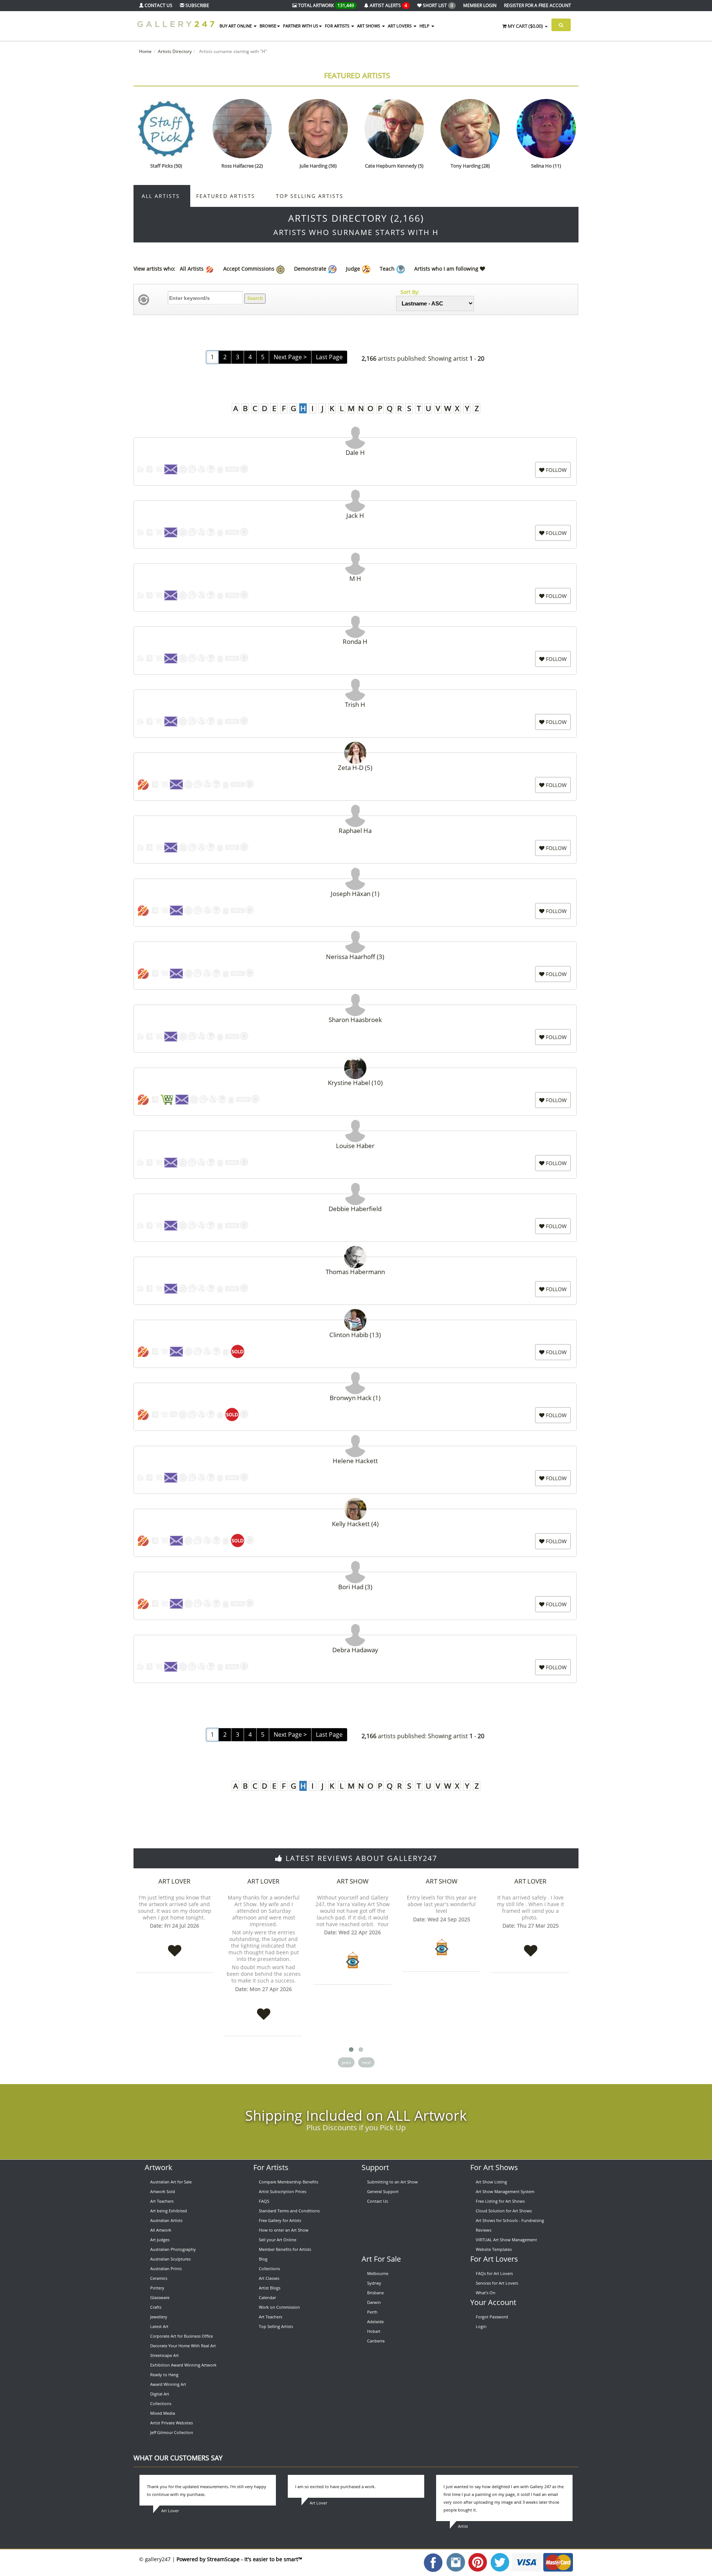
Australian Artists (166, 2220)
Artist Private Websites (172, 2423)
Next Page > (290, 357)
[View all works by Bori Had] (355, 1570)
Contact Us (378, 2201)
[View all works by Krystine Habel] (355, 1066)
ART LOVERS (400, 26)
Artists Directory (175, 51)
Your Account (493, 2302)
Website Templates (494, 2249)
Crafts (156, 2307)
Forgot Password (492, 2317)
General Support (383, 2191)
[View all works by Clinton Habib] (355, 1318)
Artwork (159, 2167)
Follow (556, 470)
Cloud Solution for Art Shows (504, 2211)
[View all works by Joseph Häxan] (355, 877)
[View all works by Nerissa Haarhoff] (355, 940)
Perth (372, 2312)
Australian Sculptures (170, 2259)
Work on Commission (279, 2307)
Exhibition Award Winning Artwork (183, 2365)
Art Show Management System (505, 2191)
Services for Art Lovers (497, 2283)
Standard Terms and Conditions (289, 2211)
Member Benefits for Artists (285, 2249)
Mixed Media (163, 2413)
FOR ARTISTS (338, 26)
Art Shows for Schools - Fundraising (510, 2220)
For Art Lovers (494, 2259)
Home (145, 51)
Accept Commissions (250, 269)
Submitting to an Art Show (393, 2182)
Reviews (484, 2230)
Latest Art (159, 2326)
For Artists (271, 2167)
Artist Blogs (270, 2288)
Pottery (157, 2288)
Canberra (376, 2341)
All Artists (162, 196)
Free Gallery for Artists (280, 2220)
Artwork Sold (163, 2191)
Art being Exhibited (169, 2211)
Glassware (160, 2297)
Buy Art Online (236, 26)
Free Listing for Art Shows (500, 2201)
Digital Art (160, 2394)
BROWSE (268, 26)
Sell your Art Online (278, 2240)
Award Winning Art (168, 2384)
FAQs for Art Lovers (494, 2273)
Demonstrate (311, 269)
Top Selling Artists (310, 196)
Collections (161, 2403)
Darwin (374, 2302)
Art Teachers (162, 2201)
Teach (388, 269)
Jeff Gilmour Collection (172, 2432)
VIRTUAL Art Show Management (506, 2240)
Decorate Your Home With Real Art (183, 2346)
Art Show (353, 1881)
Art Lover (174, 1881)
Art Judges (160, 2240)
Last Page (329, 357)
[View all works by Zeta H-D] (355, 750)
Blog (263, 2259)
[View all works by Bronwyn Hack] (355, 1381)
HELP (425, 26)
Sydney (374, 2283)
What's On (486, 2293)
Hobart (374, 2331)
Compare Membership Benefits (289, 2182)
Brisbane (375, 2293)
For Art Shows (494, 2167)
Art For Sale (381, 2259)
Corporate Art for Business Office (182, 2336)
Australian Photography (173, 2249)
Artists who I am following (447, 269)
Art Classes (269, 2278)
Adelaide (375, 2322)
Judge (354, 269)
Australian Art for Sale (171, 2182)
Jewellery (159, 2317)
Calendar (267, 2297)
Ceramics (159, 2278)
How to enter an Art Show (284, 2230)
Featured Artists (357, 75)
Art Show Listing (491, 2182)
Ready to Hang (164, 2375)
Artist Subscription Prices (283, 2191)
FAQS (264, 2201)
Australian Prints (166, 2269)
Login (481, 2326)
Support (375, 2167)
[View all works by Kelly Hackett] (355, 1507)
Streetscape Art (164, 2355)
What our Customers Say (178, 2458)
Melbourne (378, 2273)
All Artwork (161, 2230)
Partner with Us (301, 26)
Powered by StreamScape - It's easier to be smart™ (239, 2559)
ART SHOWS (369, 26)
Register (538, 5)
